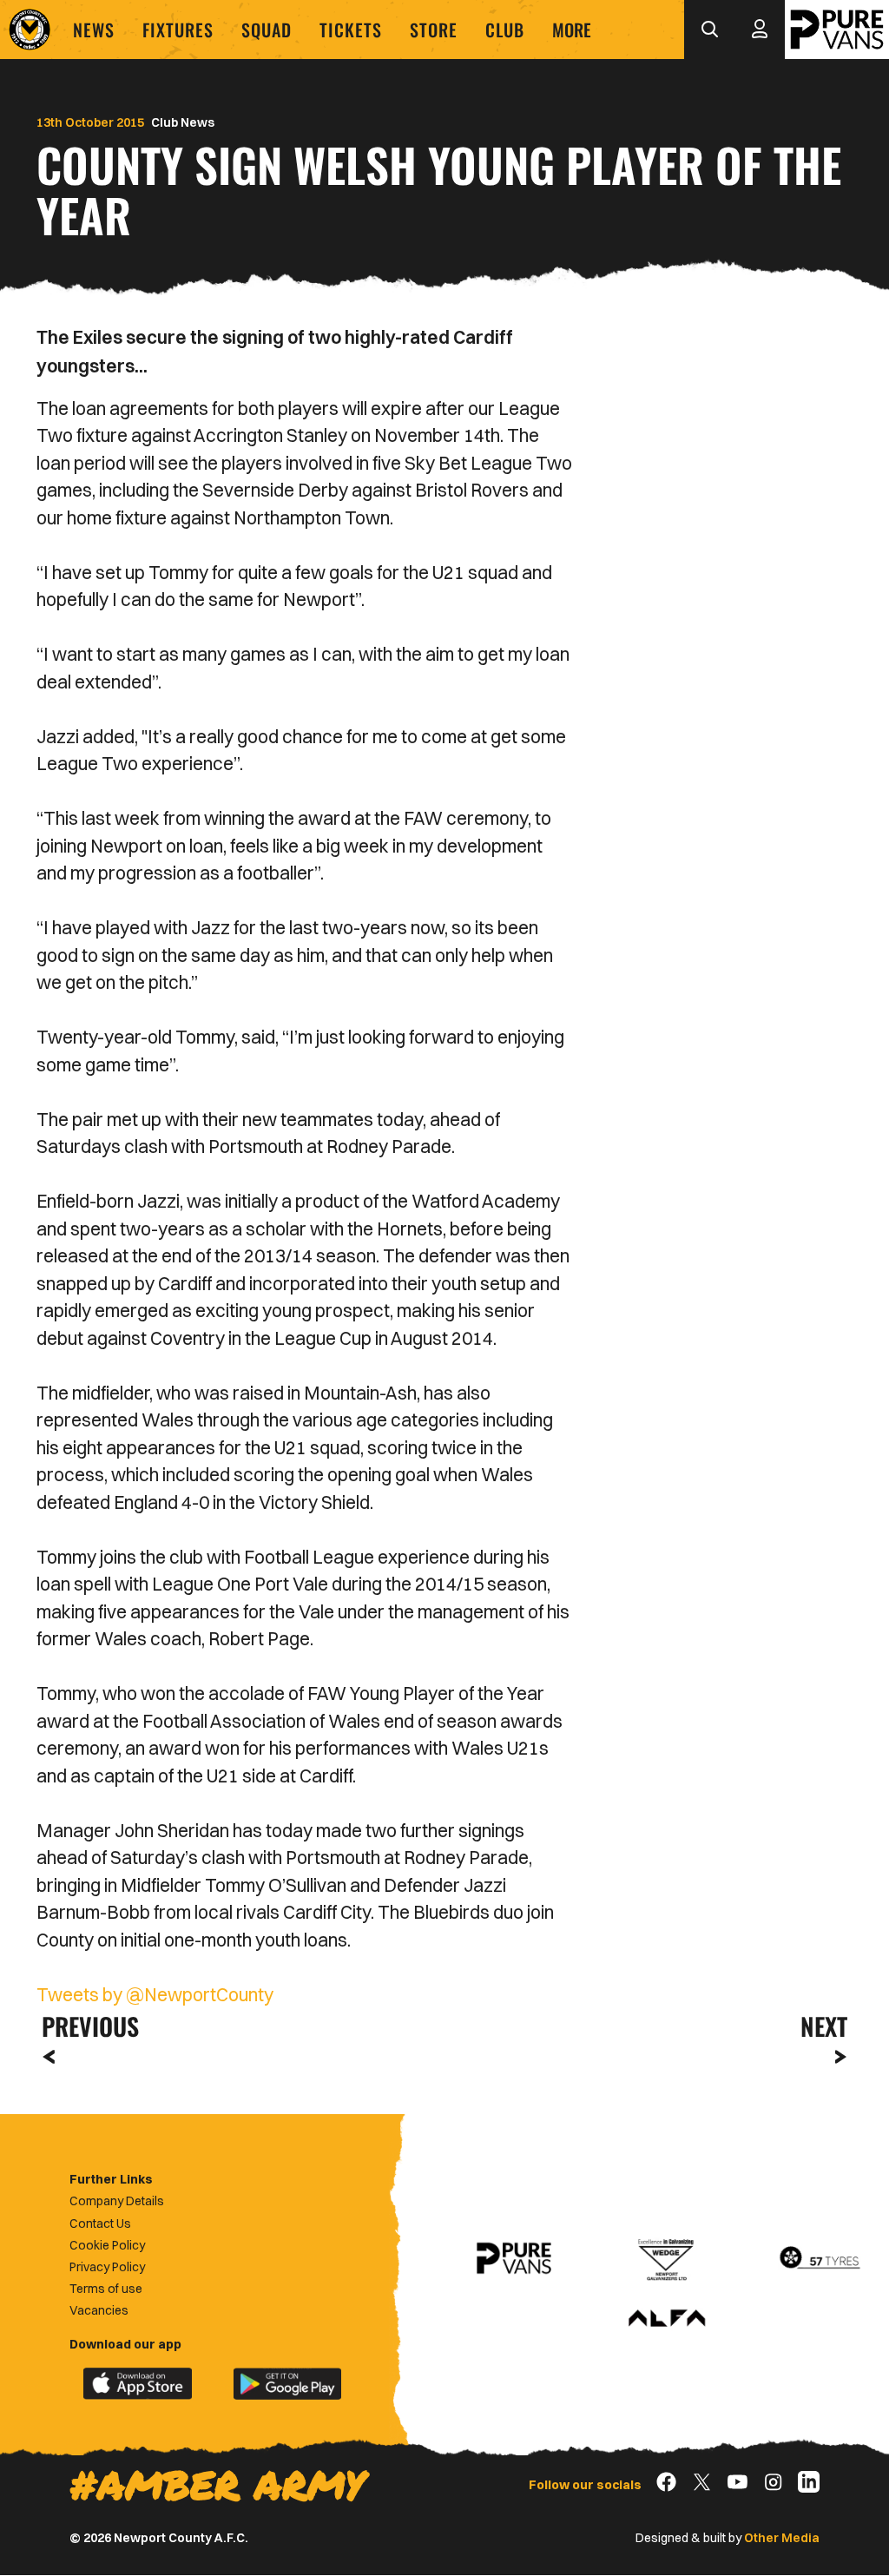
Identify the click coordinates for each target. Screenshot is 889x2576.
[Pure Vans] (837, 30)
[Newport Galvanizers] (667, 2258)
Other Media (782, 2538)
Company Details (117, 2201)
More (572, 30)
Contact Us (100, 2224)
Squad (267, 30)
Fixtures (178, 30)
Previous (85, 2026)
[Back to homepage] (30, 30)
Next (824, 2026)
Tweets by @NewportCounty (155, 1994)
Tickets (351, 30)
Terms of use (106, 2289)
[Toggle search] (709, 30)
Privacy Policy (107, 2267)
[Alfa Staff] (667, 2319)
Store (434, 30)
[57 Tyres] (820, 2258)
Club (505, 30)
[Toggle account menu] (760, 30)
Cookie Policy (107, 2245)
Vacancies (99, 2310)
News (94, 30)
